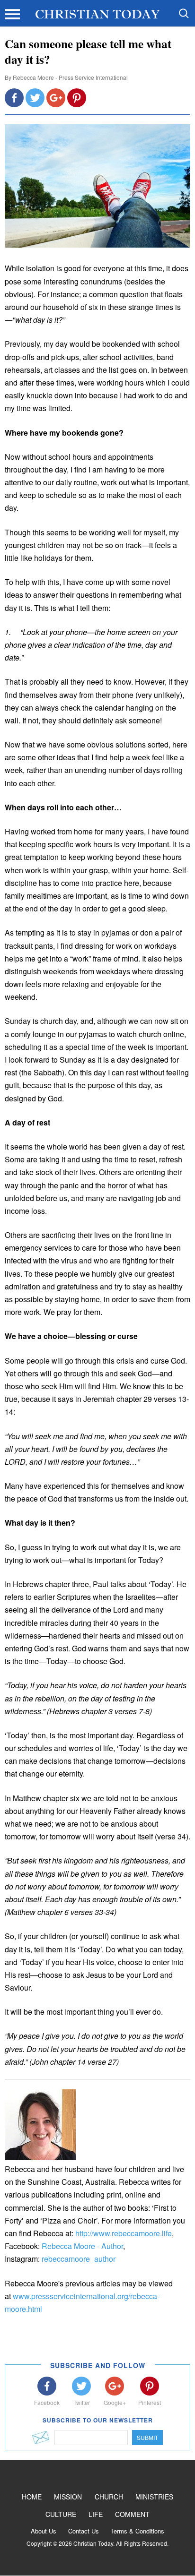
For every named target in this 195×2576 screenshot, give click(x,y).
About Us (44, 2531)
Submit (147, 2437)
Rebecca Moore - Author (82, 2246)
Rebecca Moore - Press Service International (70, 77)
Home (32, 2497)
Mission (68, 2497)
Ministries (154, 2497)
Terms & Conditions (137, 2531)
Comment (132, 2514)
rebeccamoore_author (79, 2259)
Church (109, 2497)
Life (96, 2514)
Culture (61, 2514)
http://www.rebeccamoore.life (124, 2233)
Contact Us (84, 2531)
